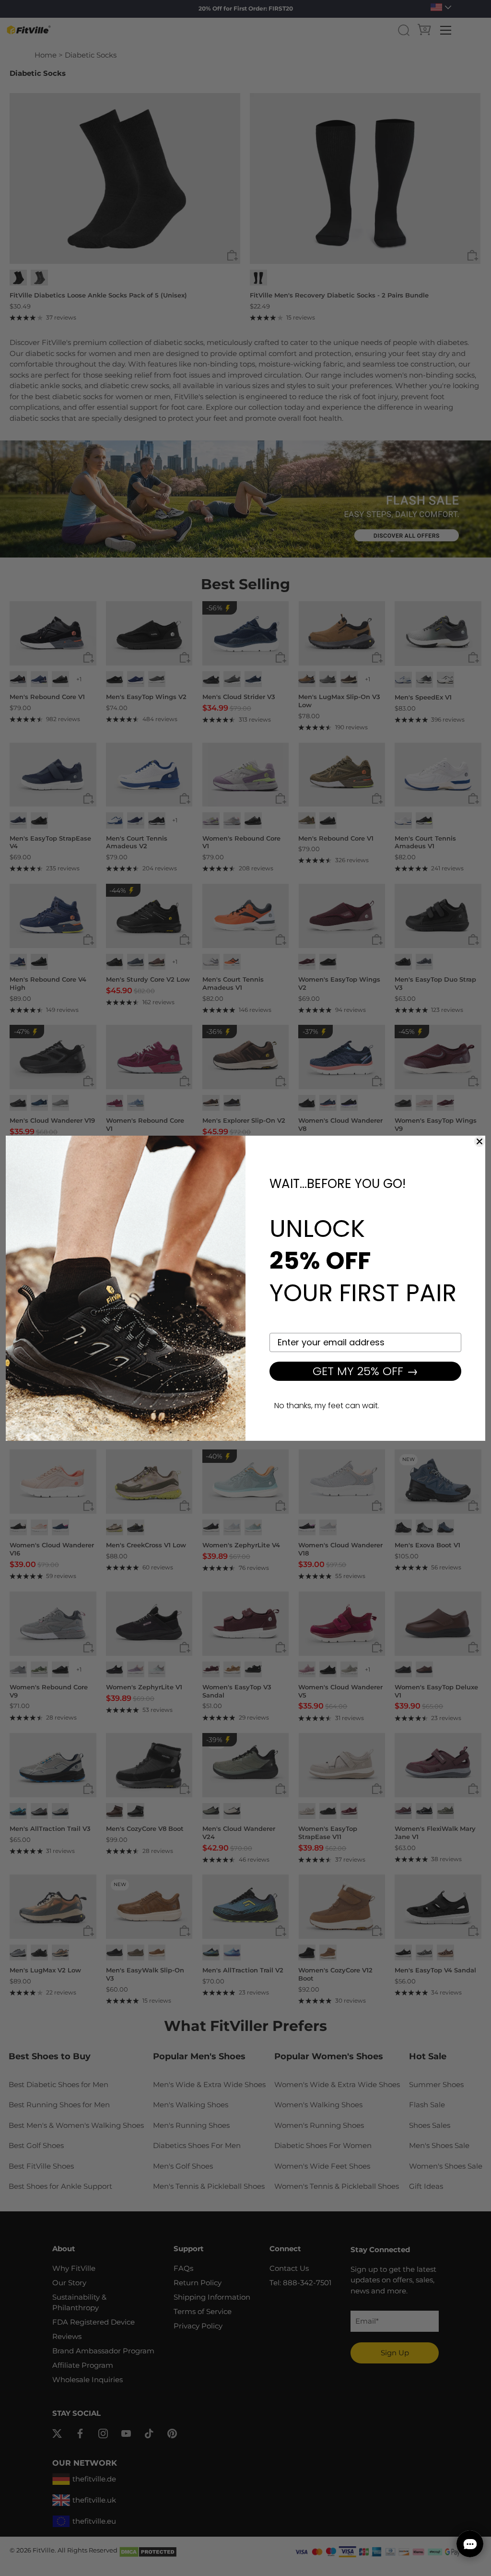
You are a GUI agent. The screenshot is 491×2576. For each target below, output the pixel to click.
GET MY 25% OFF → (365, 1371)
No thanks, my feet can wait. (327, 1406)
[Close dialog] (479, 1141)
